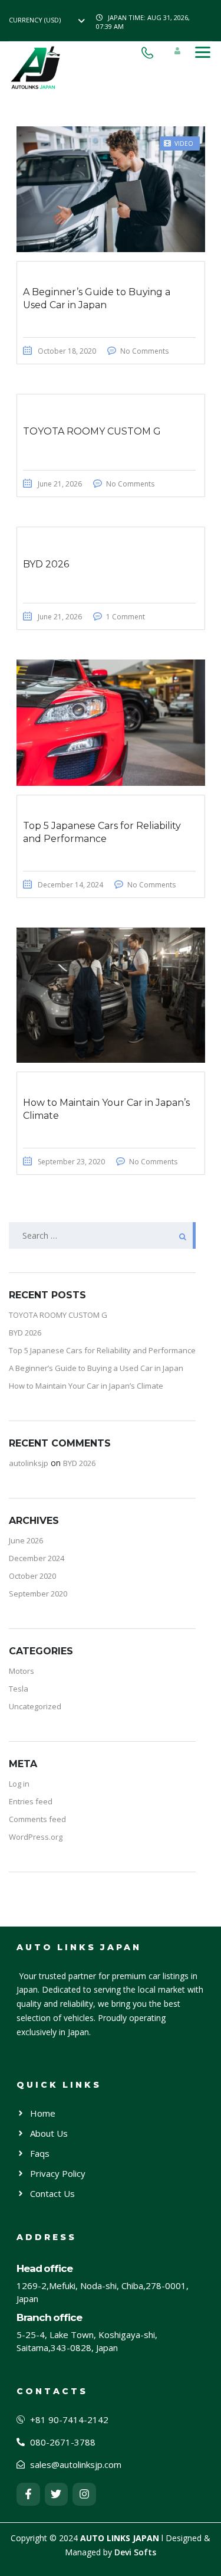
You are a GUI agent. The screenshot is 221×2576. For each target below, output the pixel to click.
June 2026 (26, 1540)
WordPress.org (36, 1837)
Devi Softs (135, 2552)
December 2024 (37, 1558)
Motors (22, 1671)
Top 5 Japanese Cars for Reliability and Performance (102, 1350)
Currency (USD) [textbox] (35, 20)
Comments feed (37, 1819)
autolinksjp (29, 1463)
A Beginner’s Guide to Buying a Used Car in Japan (96, 1368)
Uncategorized (35, 1706)
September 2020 (38, 1594)
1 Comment (126, 617)
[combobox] (50, 20)
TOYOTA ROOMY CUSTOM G (58, 1315)
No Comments (144, 351)
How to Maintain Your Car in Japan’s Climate (86, 1386)
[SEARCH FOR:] (102, 1235)
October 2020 (32, 1576)
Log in (19, 1784)
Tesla (19, 1689)
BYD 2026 (25, 1333)
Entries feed (31, 1801)
